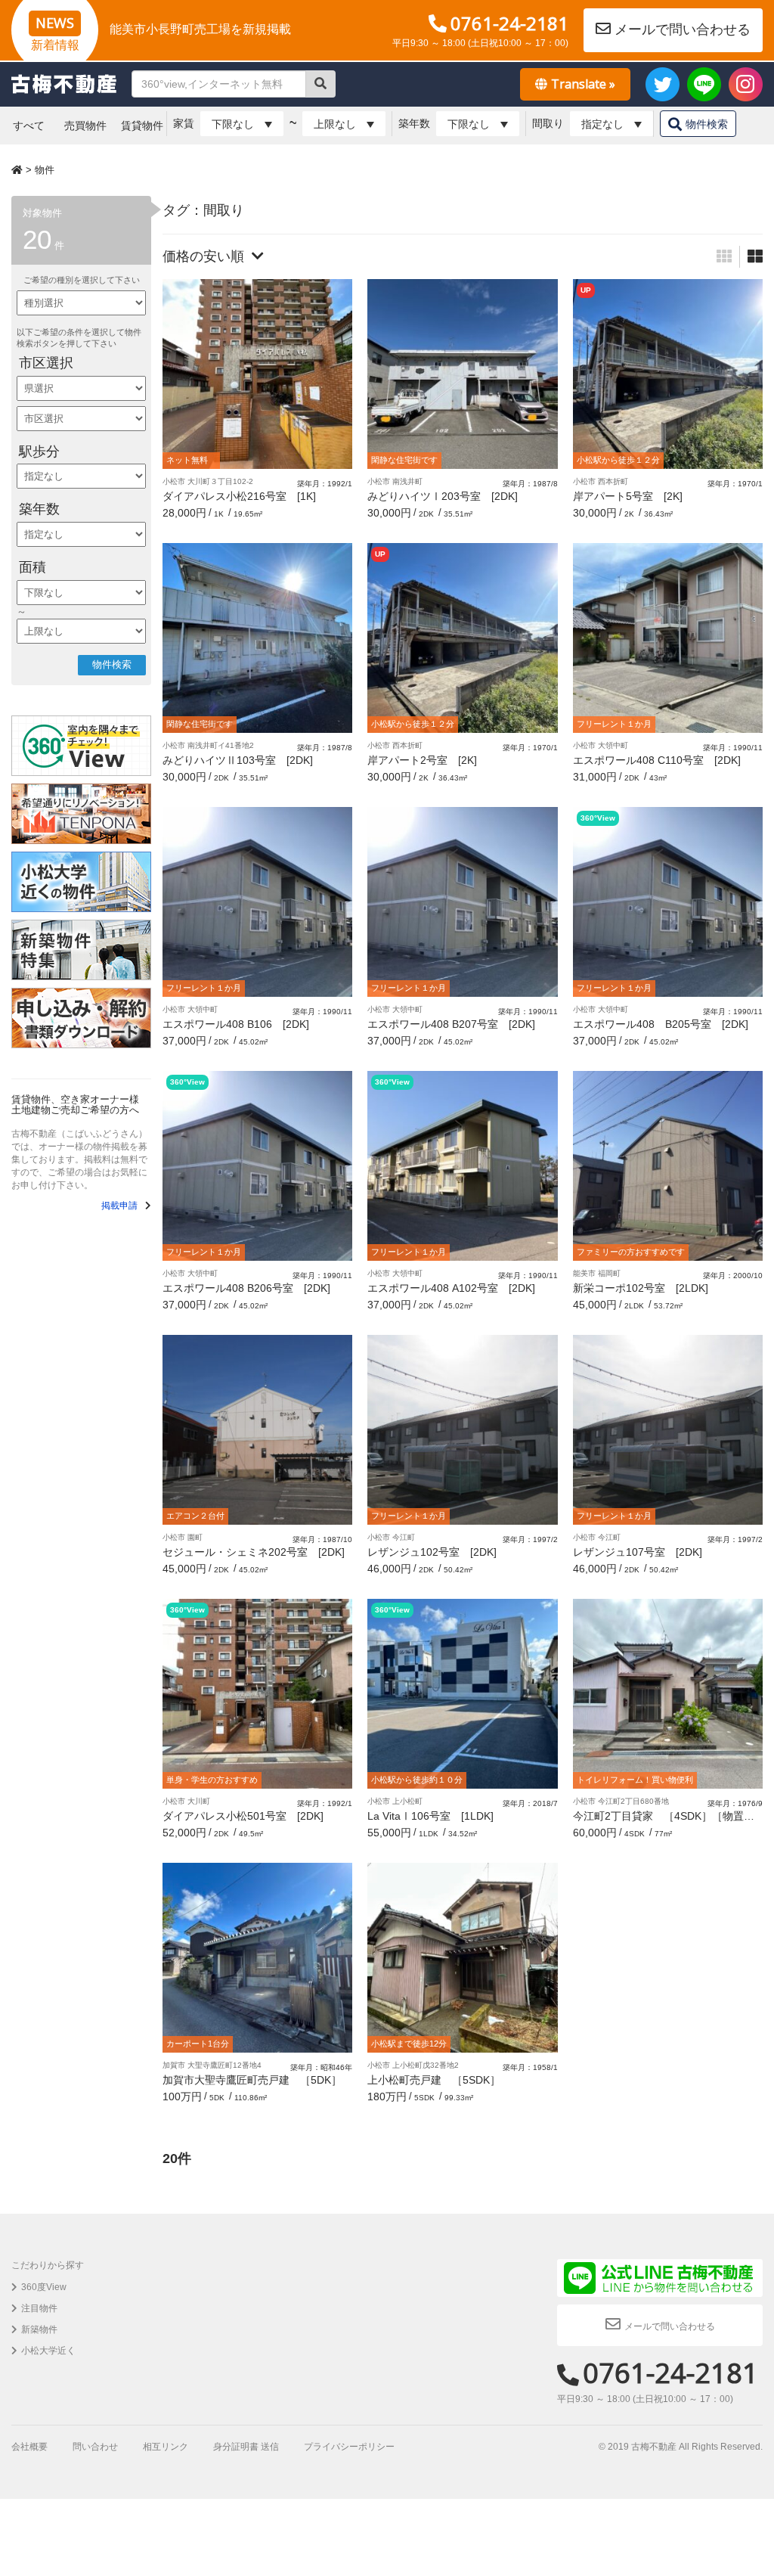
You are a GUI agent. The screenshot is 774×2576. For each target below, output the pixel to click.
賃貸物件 (142, 126)
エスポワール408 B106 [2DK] (236, 1024)
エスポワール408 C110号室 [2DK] (657, 760)
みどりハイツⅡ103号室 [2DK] (238, 760)
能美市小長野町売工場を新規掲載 (200, 29)
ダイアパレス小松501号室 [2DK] (243, 1816)
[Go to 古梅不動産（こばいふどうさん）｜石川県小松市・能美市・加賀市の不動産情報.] (19, 170)
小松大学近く (48, 2351)
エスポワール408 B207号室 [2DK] (451, 1024)
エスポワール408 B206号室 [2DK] (246, 1288)
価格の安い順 (203, 256)
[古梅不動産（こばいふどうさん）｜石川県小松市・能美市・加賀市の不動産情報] (64, 84)
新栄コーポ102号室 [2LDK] (641, 1288)
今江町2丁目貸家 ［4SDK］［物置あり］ (664, 1822)
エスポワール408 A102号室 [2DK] (451, 1288)
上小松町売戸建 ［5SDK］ (434, 2080)
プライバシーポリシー (349, 2447)
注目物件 (39, 2308)
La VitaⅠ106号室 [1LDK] (430, 1816)
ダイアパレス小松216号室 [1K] (239, 496)
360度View (44, 2287)
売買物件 (85, 126)
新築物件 (39, 2329)
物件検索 (707, 124)
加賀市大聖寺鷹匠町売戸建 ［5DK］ (252, 2080)
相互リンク (166, 2447)
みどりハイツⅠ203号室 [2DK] (443, 496)
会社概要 (29, 2447)
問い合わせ (95, 2447)
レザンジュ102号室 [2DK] (432, 1552)
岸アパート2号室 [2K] (422, 760)
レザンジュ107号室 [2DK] (638, 1552)
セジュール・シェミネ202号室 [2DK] (254, 1552)
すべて (29, 126)
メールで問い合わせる (683, 29)
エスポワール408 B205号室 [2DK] (661, 1024)
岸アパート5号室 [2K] (628, 496)
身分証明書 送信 (246, 2447)
